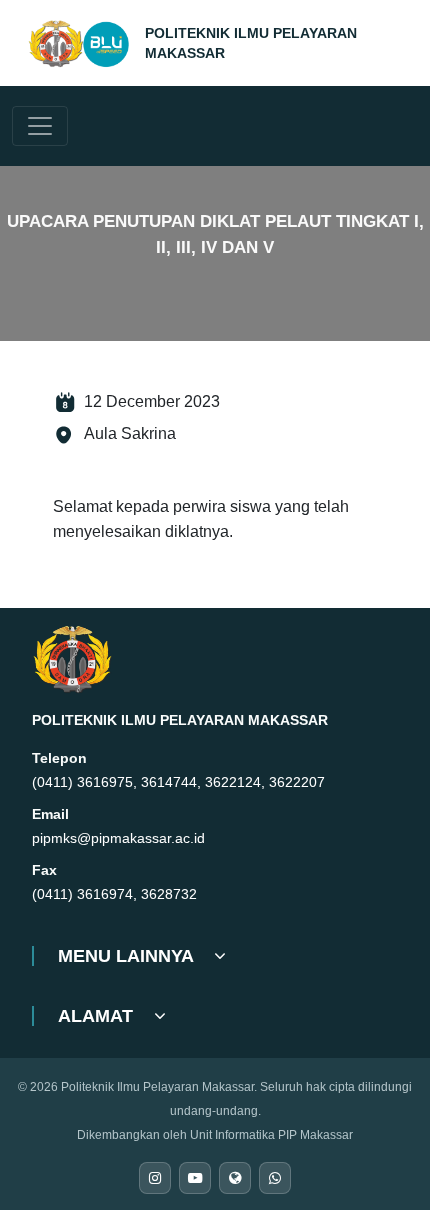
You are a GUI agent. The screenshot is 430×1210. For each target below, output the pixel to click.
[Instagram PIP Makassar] (155, 1178)
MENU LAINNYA (128, 956)
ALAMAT (98, 1016)
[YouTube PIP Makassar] (195, 1178)
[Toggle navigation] (40, 126)
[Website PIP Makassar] (235, 1178)
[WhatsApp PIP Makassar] (275, 1178)
